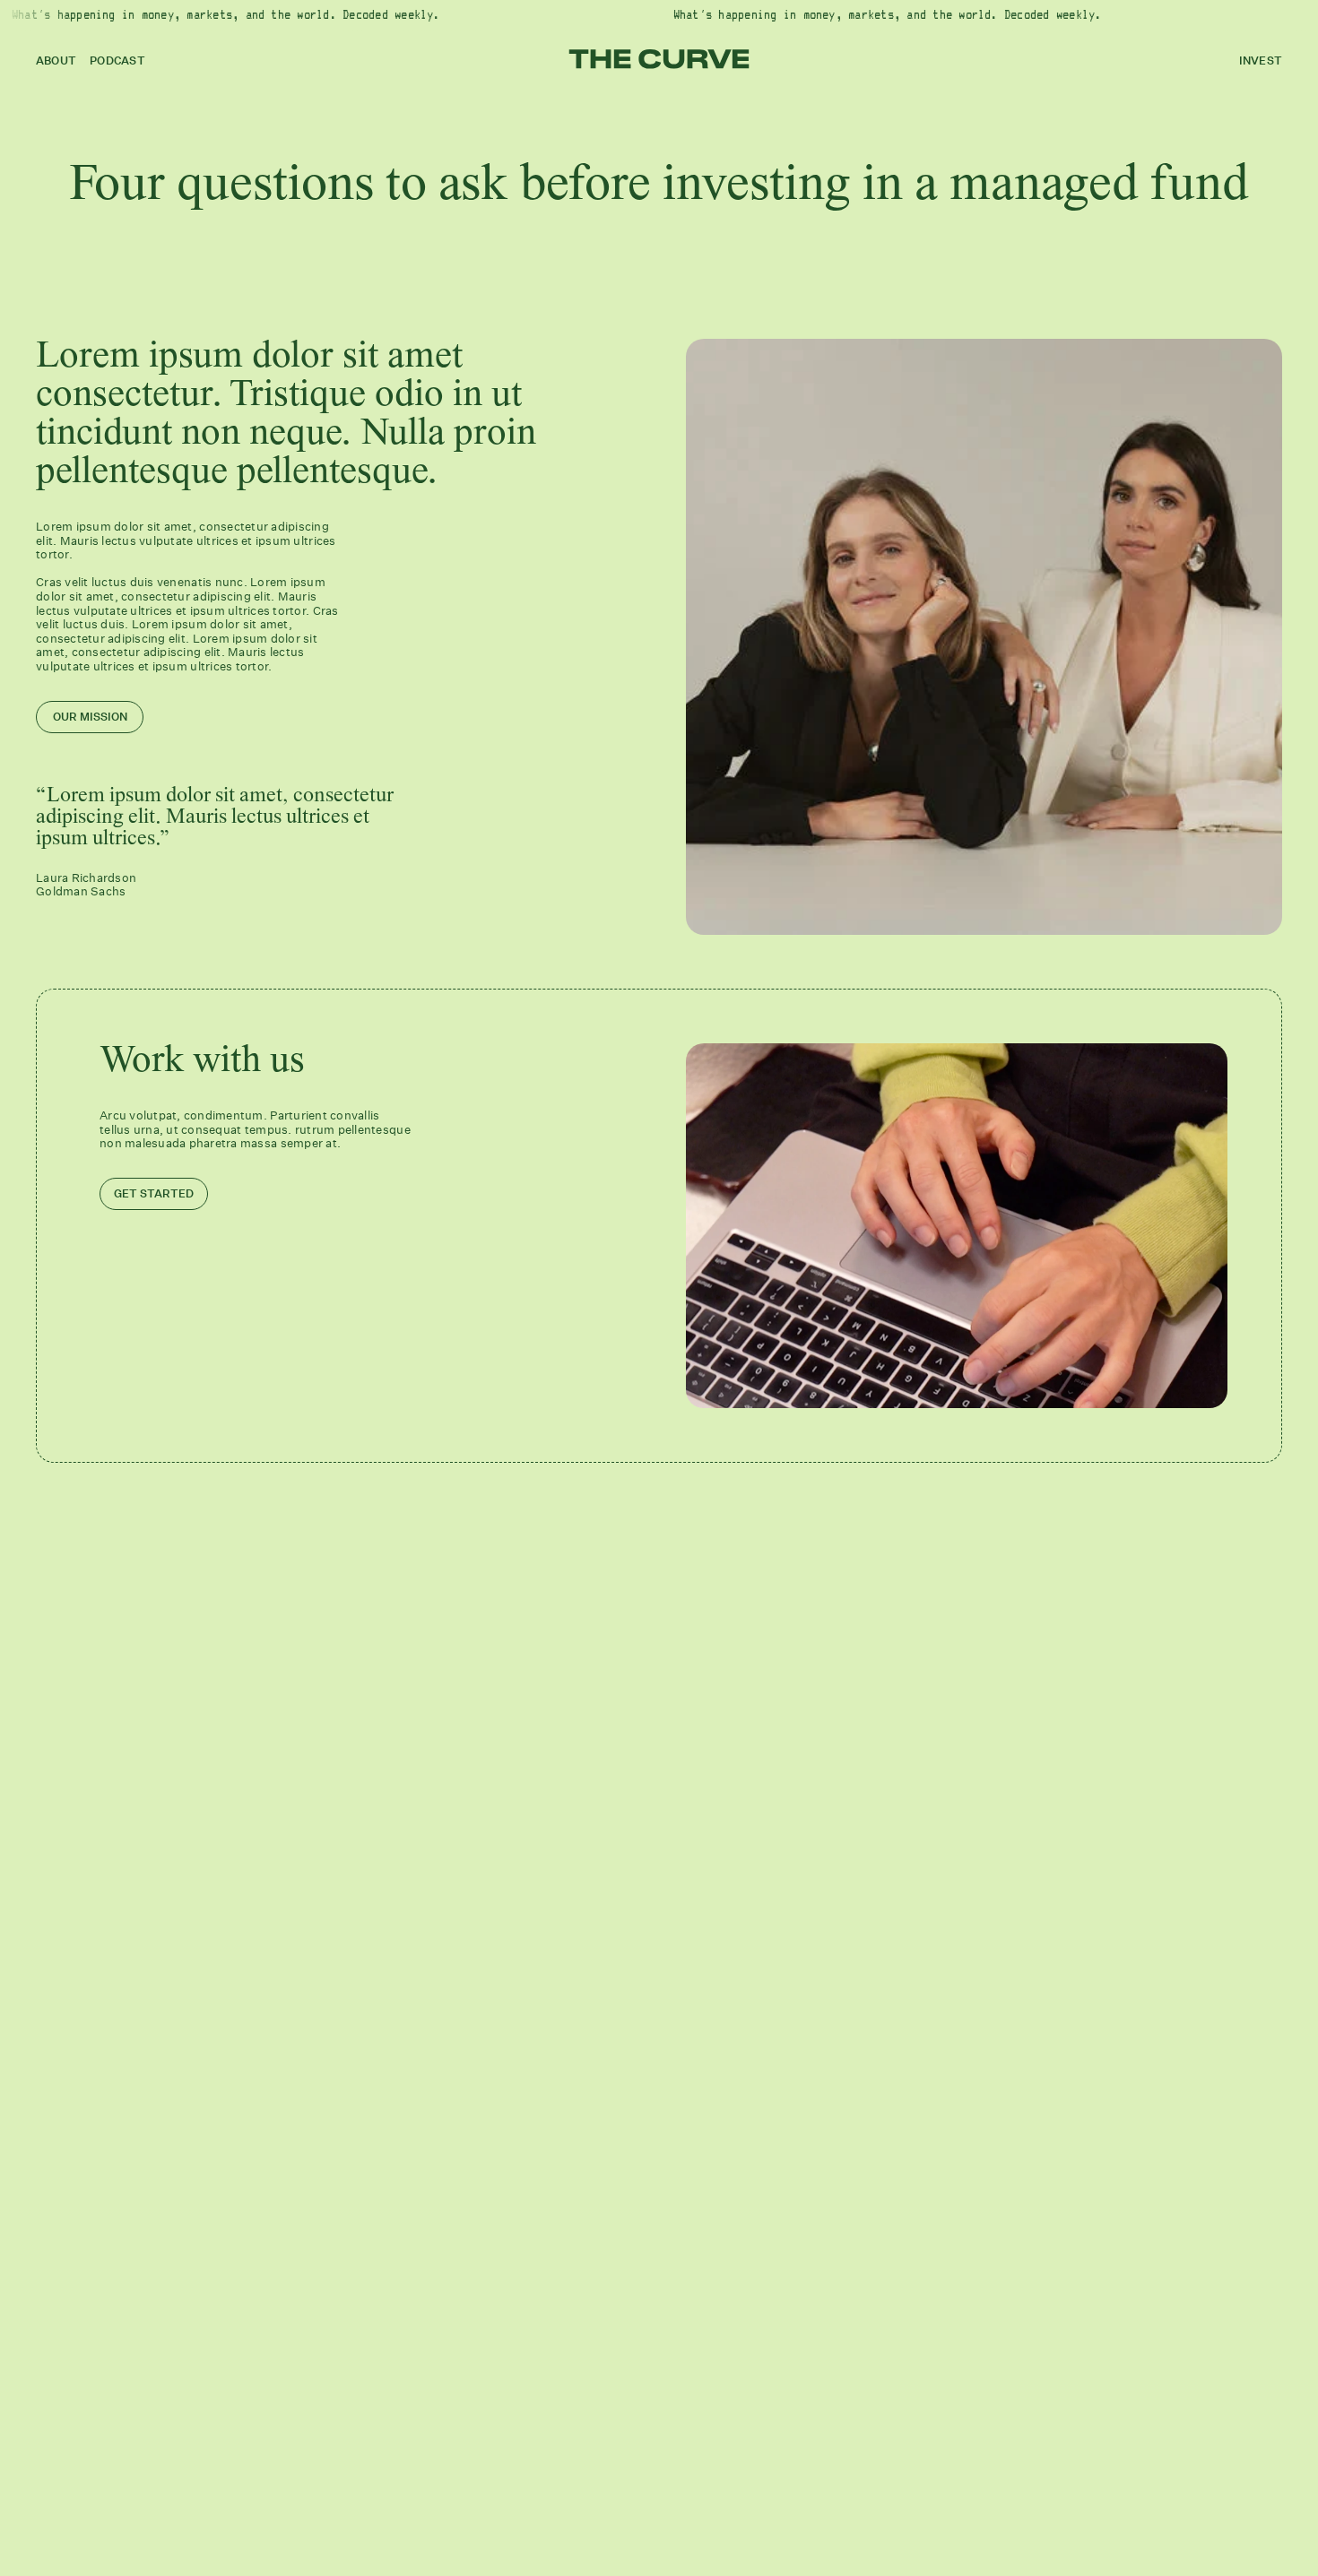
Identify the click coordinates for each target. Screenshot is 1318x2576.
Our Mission (90, 717)
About (56, 61)
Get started (154, 1193)
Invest (1261, 61)
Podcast (117, 61)
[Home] (659, 59)
